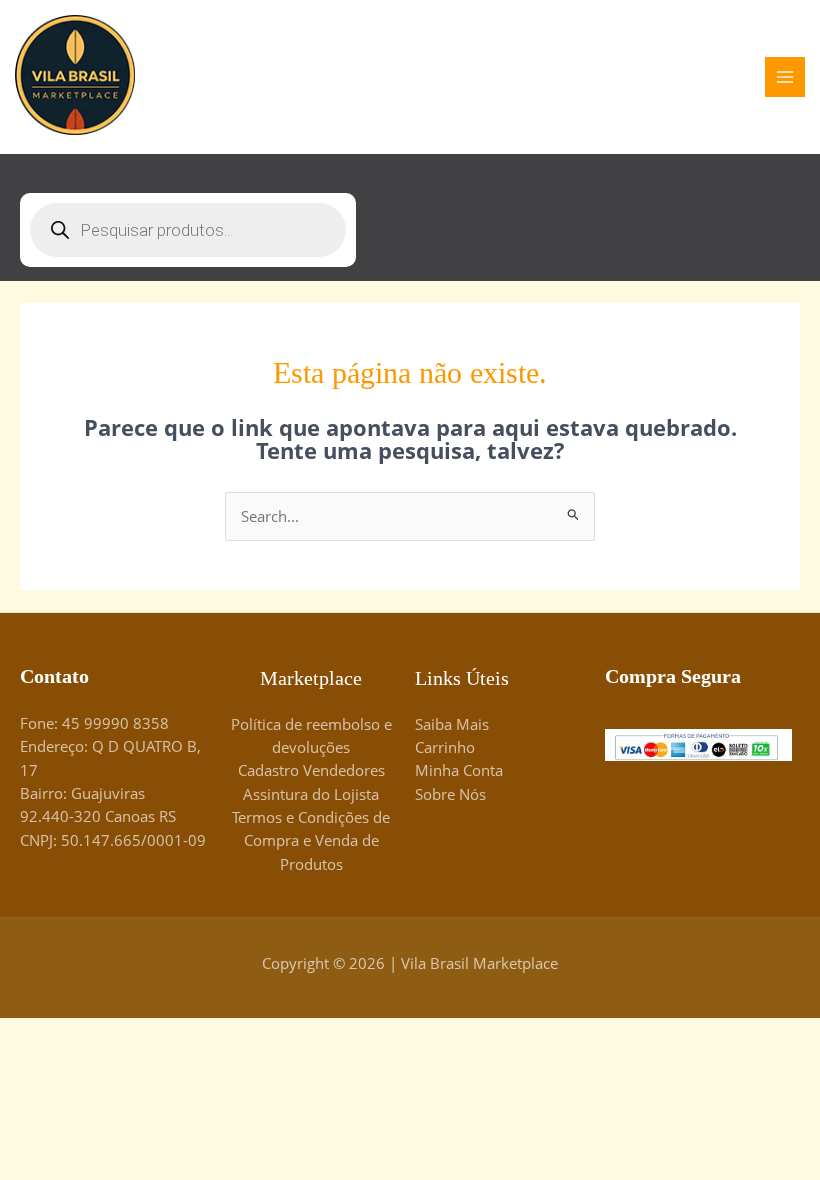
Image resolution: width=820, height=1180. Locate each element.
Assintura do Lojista (311, 794)
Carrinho (445, 747)
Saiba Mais (452, 724)
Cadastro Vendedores (311, 770)
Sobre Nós (450, 794)
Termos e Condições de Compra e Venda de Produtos (311, 840)
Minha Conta (459, 770)
